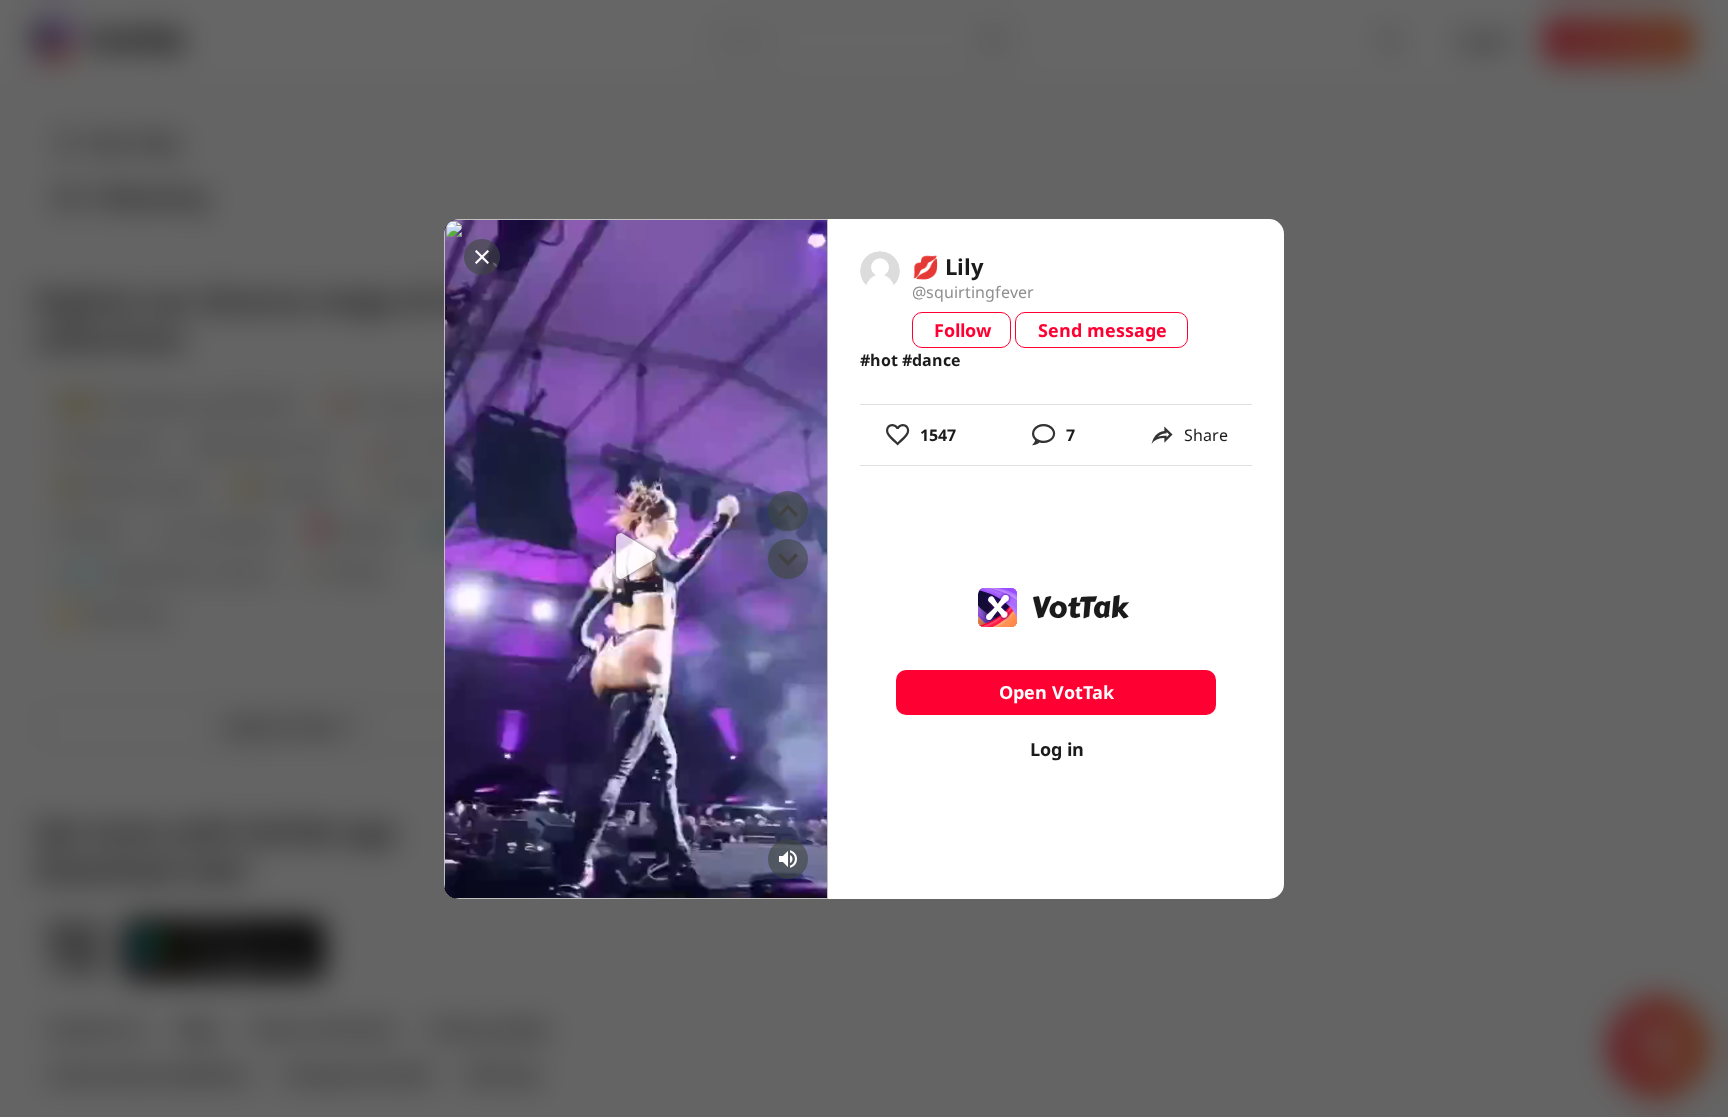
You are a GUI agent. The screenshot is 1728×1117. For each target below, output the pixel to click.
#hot (879, 360)
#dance (931, 360)
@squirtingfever (973, 292)
